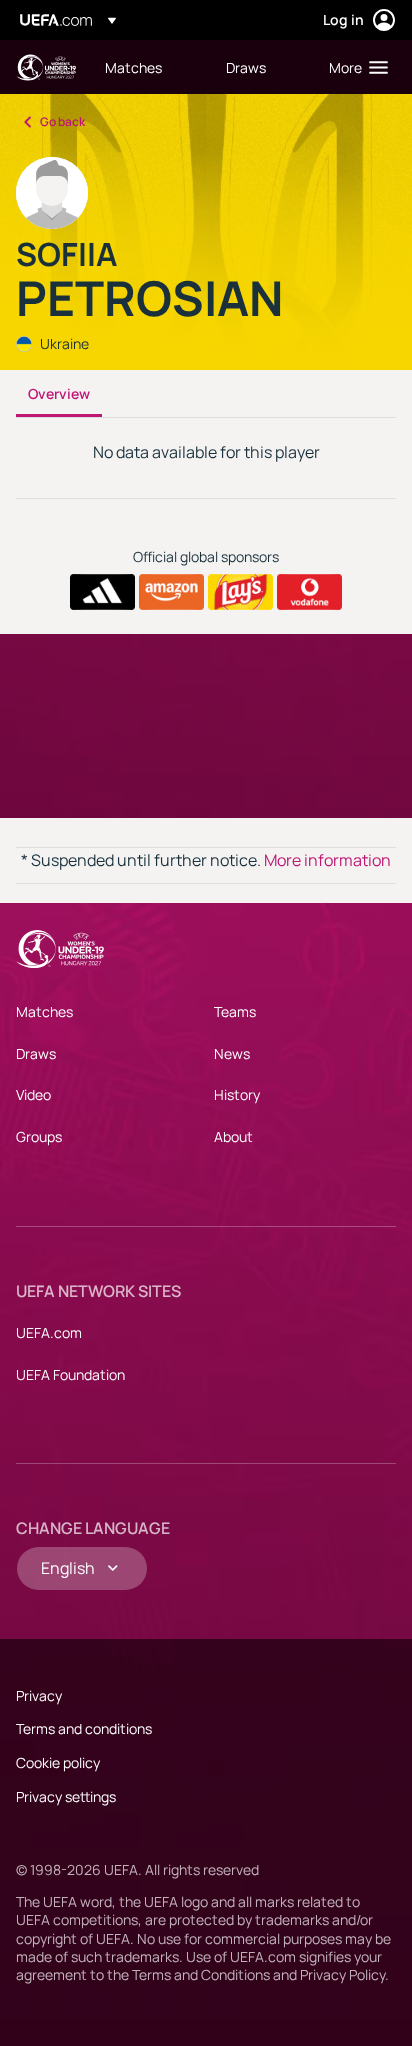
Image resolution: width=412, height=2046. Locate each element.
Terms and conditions (84, 1728)
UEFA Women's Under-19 (46, 67)
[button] (354, 67)
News (232, 1053)
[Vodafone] (309, 592)
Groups (39, 1136)
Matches (44, 1011)
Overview (59, 393)
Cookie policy (58, 1762)
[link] (133, 67)
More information (327, 860)
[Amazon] (171, 592)
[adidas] (102, 592)
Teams (235, 1011)
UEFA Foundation (70, 1374)
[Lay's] (240, 592)
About (233, 1136)
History (237, 1094)
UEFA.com (49, 1332)
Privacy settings (66, 1796)
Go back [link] (62, 121)
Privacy (39, 1695)
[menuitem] (148, 67)
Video (33, 1094)
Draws (36, 1053)
